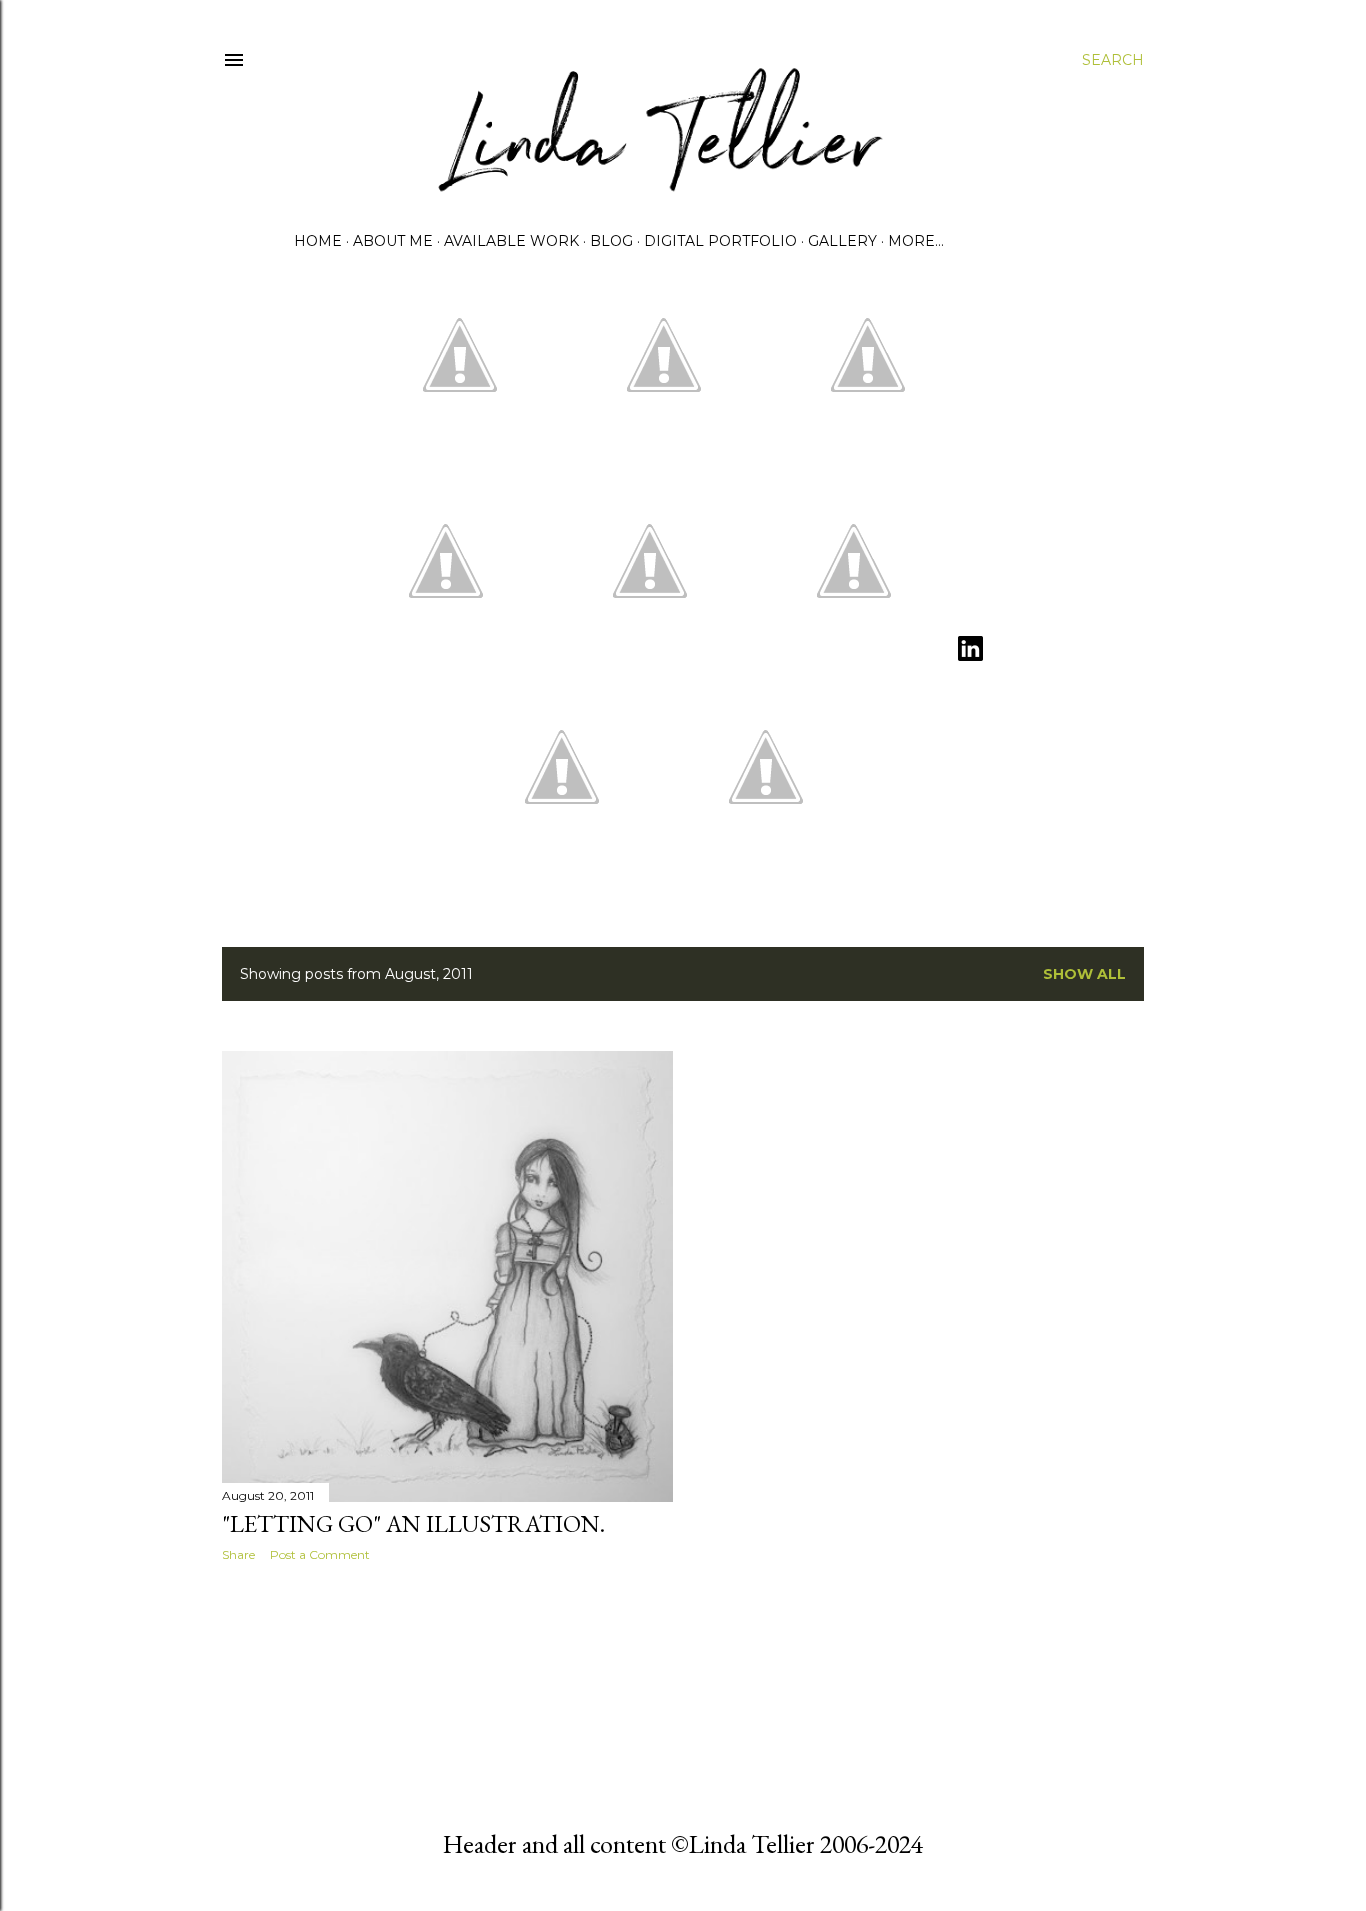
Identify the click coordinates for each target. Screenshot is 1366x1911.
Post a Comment (320, 1554)
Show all (1084, 974)
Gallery (842, 241)
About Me (393, 241)
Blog (611, 241)
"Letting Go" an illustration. (413, 1523)
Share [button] (238, 1554)
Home (318, 241)
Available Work (511, 241)
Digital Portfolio (720, 241)
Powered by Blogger (699, 1731)
